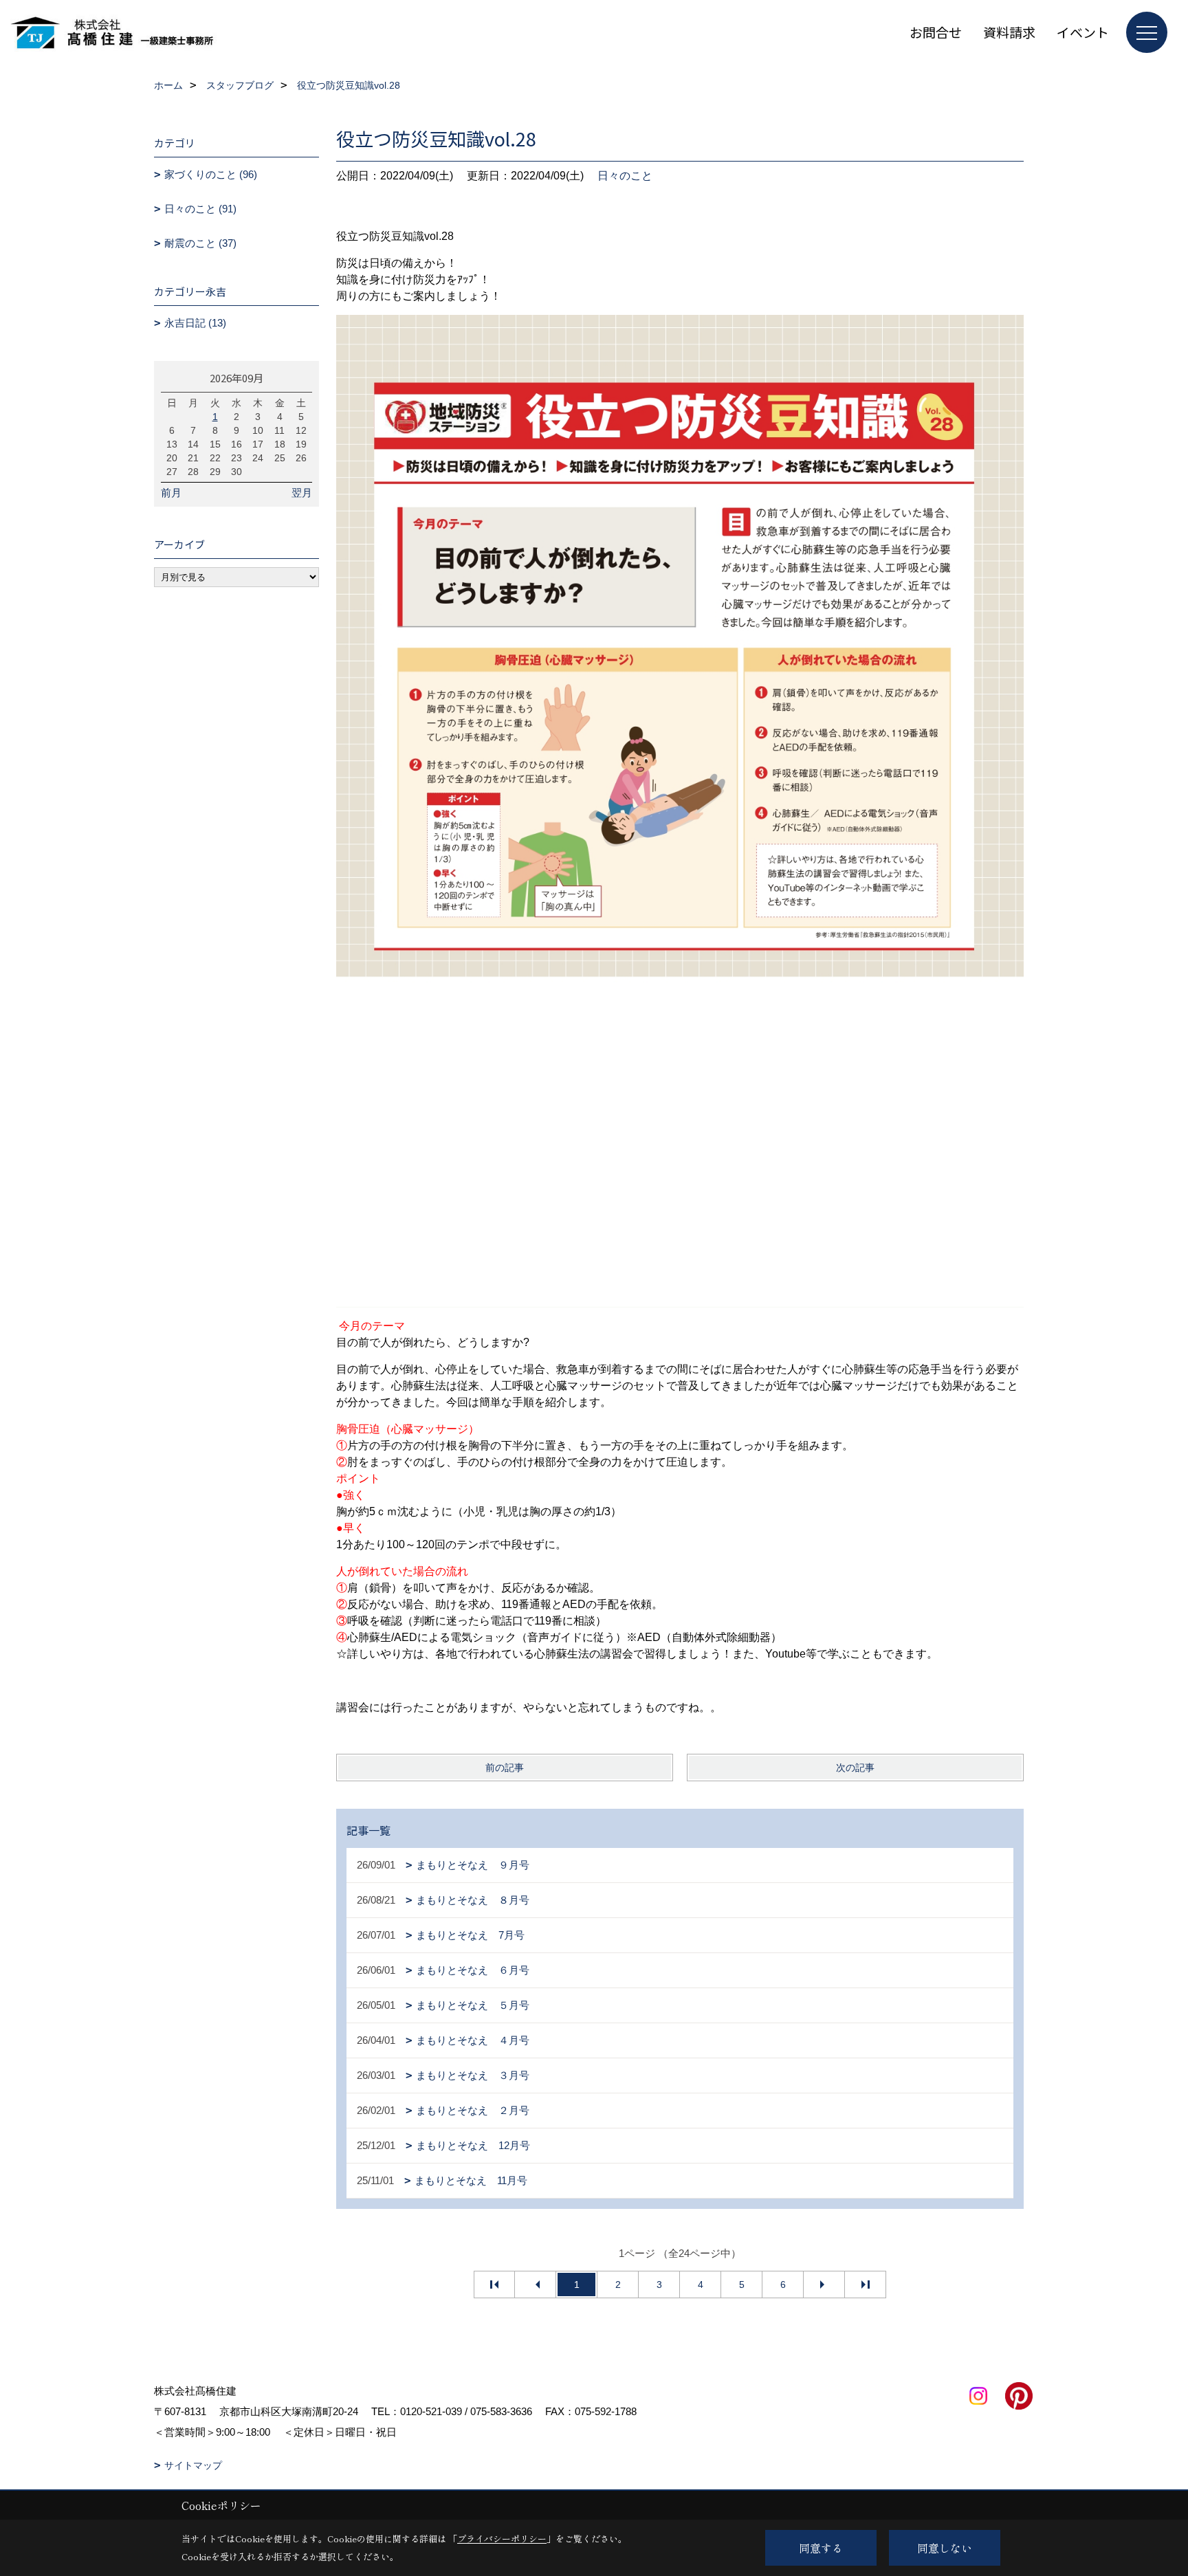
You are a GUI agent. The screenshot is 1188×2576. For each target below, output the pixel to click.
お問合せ (936, 32)
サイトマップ (193, 2465)
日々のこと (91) (200, 209)
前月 (171, 493)
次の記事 (855, 1768)
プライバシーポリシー (502, 2539)
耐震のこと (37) (200, 243)
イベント (1083, 32)
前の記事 (505, 1768)
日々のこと (625, 176)
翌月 (302, 493)
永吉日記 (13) (195, 323)
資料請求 (1009, 32)
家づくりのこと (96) (211, 174)
